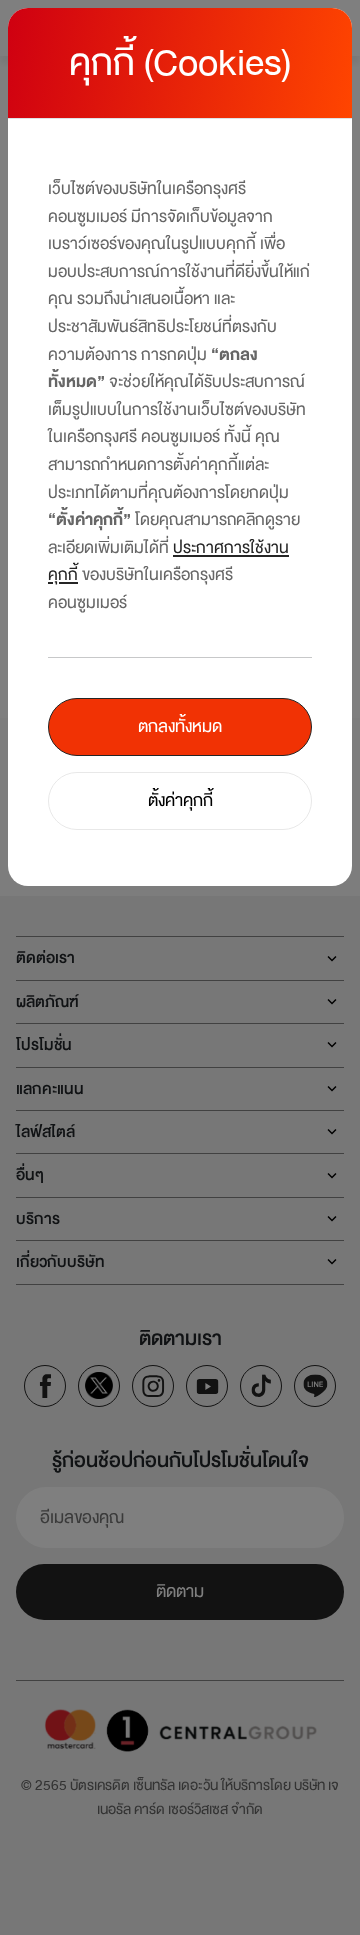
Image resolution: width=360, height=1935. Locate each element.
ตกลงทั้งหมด (180, 726)
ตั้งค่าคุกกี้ (180, 800)
